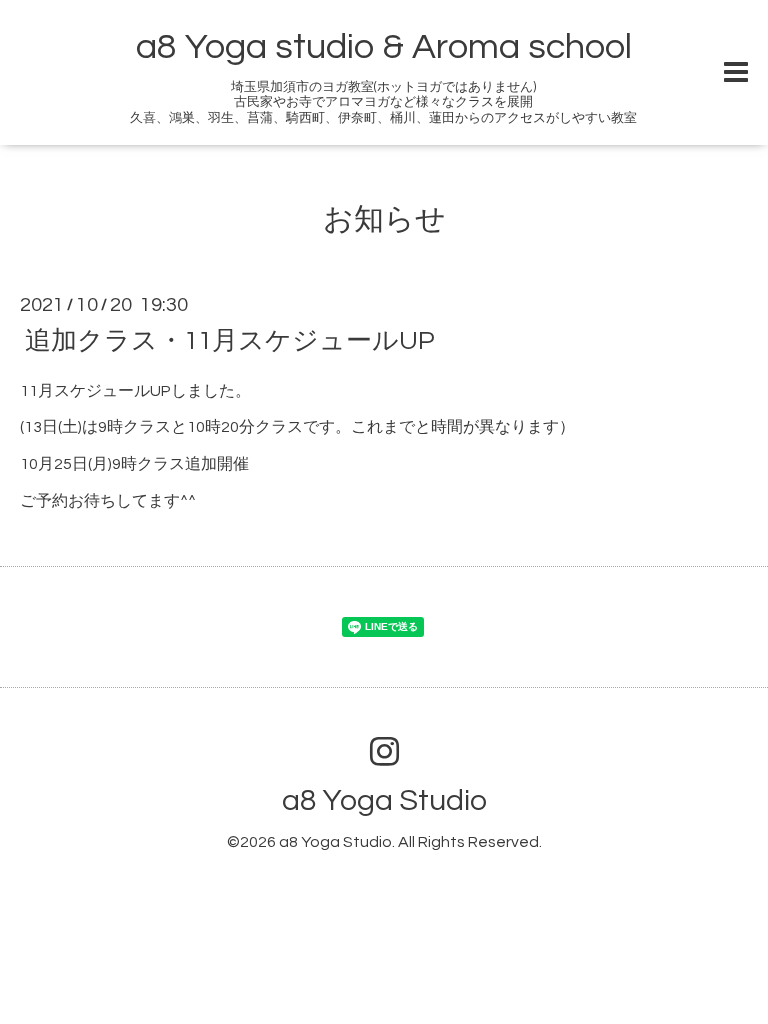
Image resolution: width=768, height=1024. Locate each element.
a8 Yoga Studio (384, 800)
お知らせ (384, 219)
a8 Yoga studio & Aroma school (384, 47)
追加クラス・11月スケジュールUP (230, 340)
